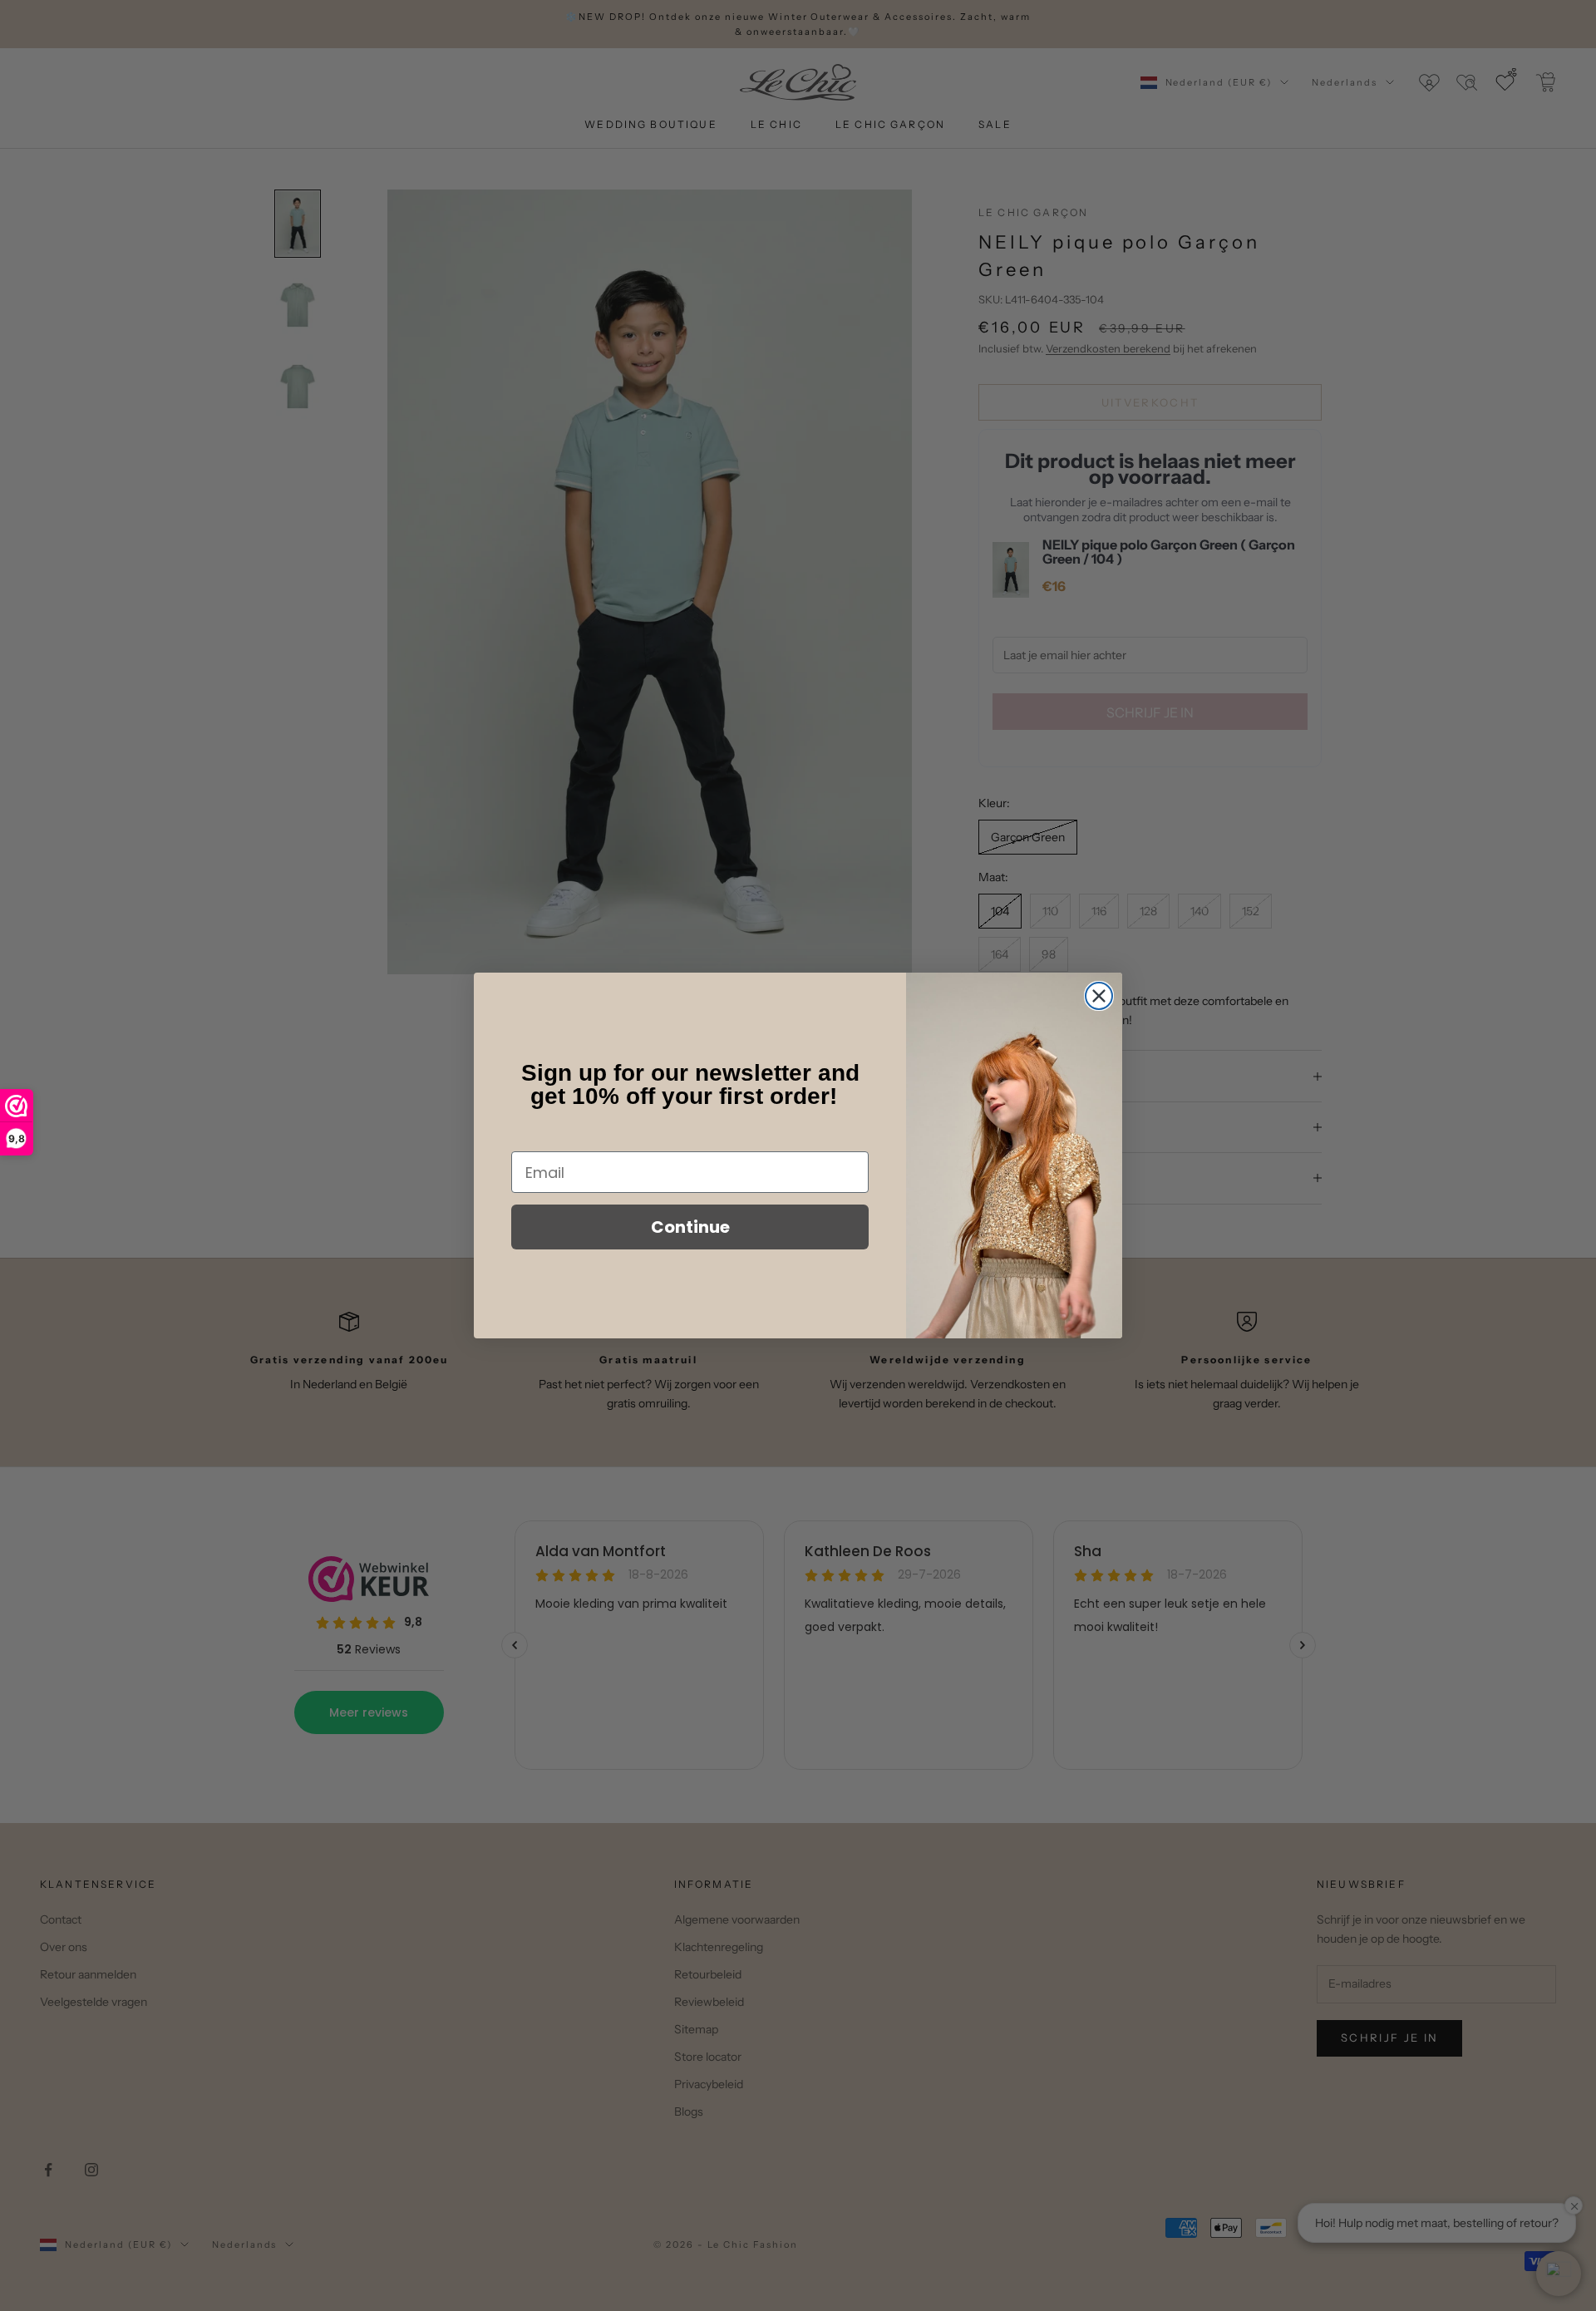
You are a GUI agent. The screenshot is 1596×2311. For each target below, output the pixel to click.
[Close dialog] (1099, 996)
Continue (690, 1227)
